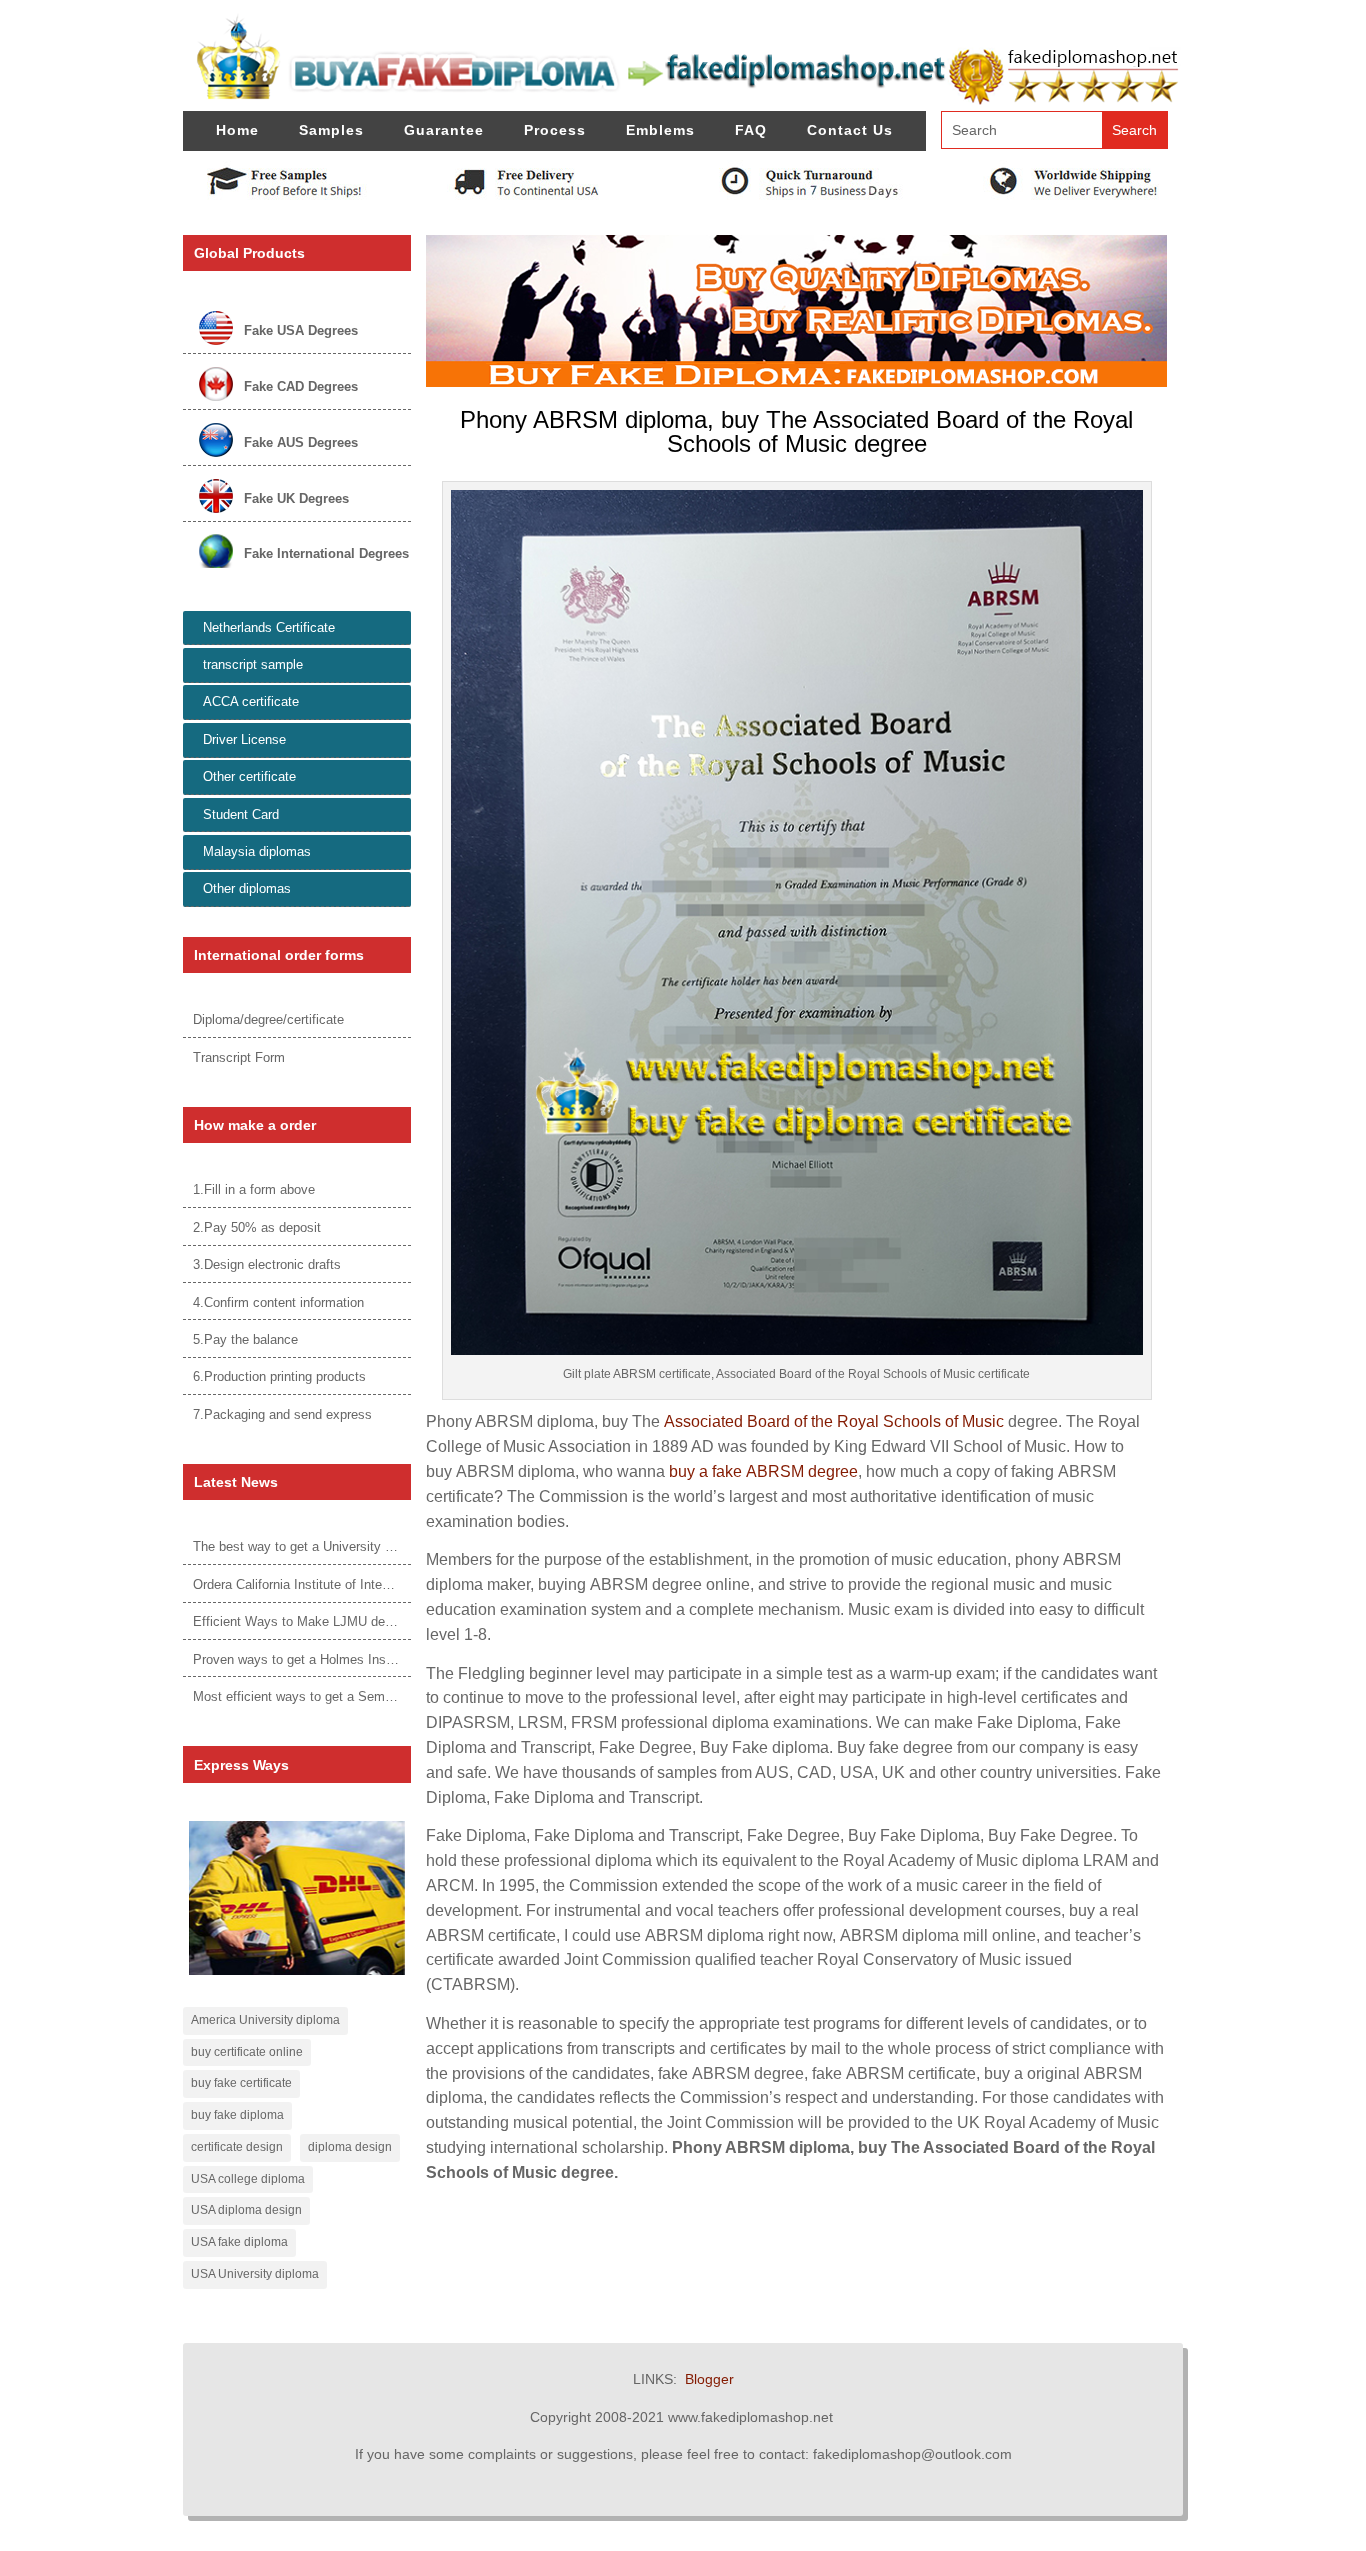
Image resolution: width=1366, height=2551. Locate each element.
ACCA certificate (251, 701)
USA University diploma (255, 2274)
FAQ (751, 130)
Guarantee (444, 130)
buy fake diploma (237, 2115)
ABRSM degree (802, 1471)
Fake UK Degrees (296, 498)
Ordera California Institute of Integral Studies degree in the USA (377, 1584)
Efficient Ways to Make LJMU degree (301, 1621)
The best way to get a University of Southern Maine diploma (366, 1546)
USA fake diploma (239, 2242)
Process (555, 130)
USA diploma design (246, 2210)
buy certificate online (247, 2052)
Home (237, 130)
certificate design (237, 2147)
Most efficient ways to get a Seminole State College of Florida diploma (397, 1696)
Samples (331, 130)
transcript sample (253, 664)
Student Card (241, 814)
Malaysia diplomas (257, 851)
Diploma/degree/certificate (268, 1019)
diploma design (350, 2147)
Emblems (660, 130)
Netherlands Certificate (269, 627)
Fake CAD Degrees (301, 386)
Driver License (244, 739)
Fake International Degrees (326, 553)
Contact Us (850, 130)
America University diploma (265, 2020)
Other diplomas (247, 888)
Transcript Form (239, 1057)
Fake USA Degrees (301, 330)
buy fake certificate (241, 2083)
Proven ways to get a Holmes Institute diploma (328, 1659)
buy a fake (707, 1471)
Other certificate (249, 776)
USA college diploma (248, 2179)
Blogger (709, 2379)
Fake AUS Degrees (301, 442)
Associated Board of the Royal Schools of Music (834, 1421)
